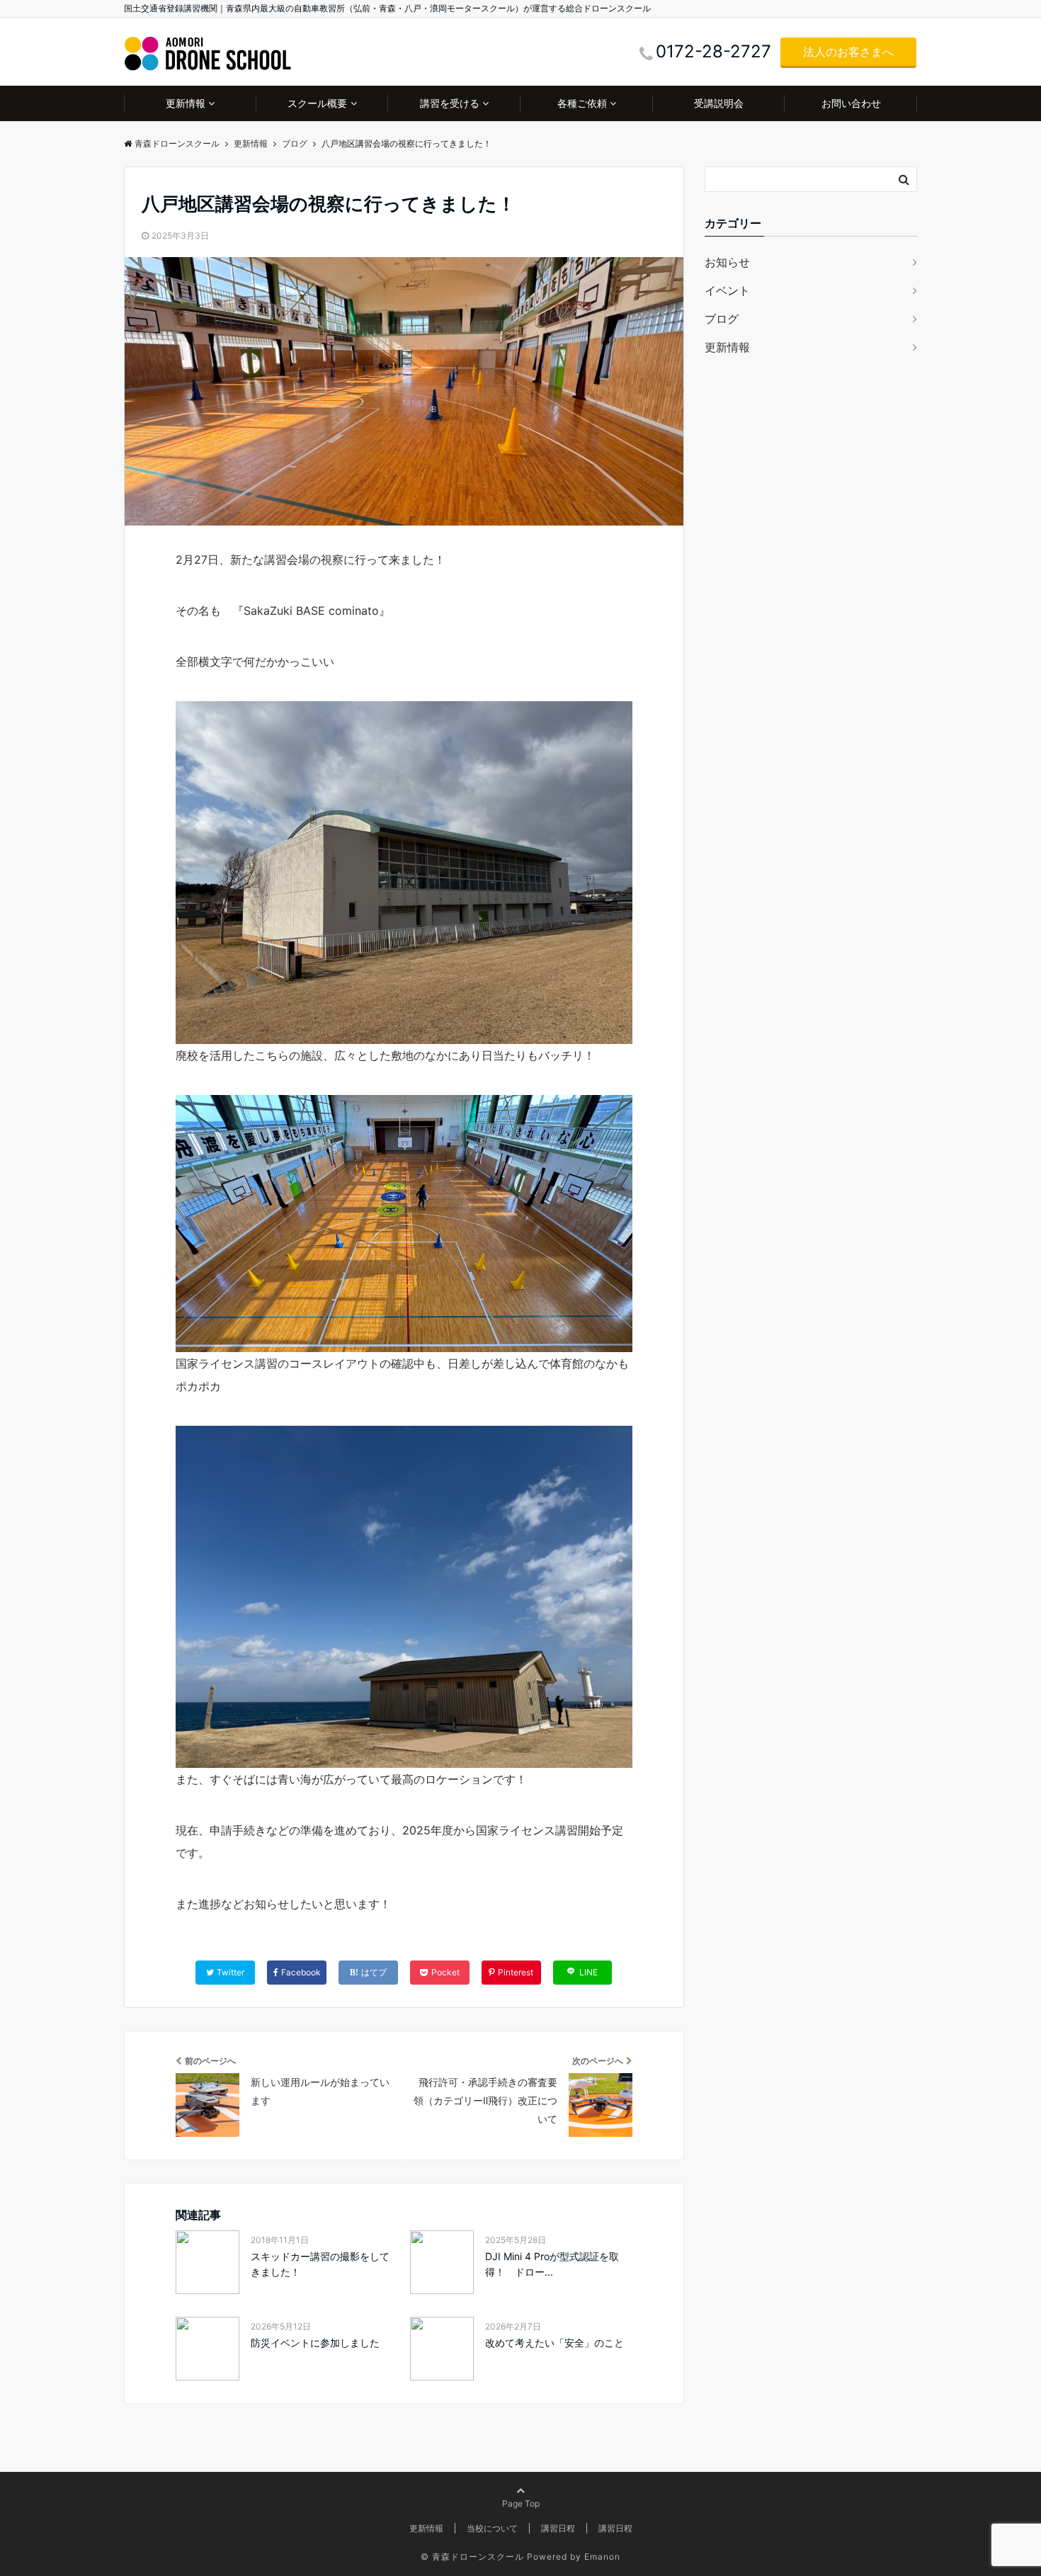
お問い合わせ (851, 103)
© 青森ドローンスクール (472, 2557)
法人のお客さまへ (848, 52)
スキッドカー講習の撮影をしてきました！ (320, 2264)
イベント (727, 290)
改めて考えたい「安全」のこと (554, 2343)
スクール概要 (317, 103)
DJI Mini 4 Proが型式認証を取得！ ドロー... (552, 2264)
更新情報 (186, 103)
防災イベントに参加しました (315, 2343)
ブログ (722, 319)
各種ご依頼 (582, 103)
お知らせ (727, 262)
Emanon (602, 2557)
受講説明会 (719, 103)
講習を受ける (450, 103)
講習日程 (558, 2528)
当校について (492, 2528)
